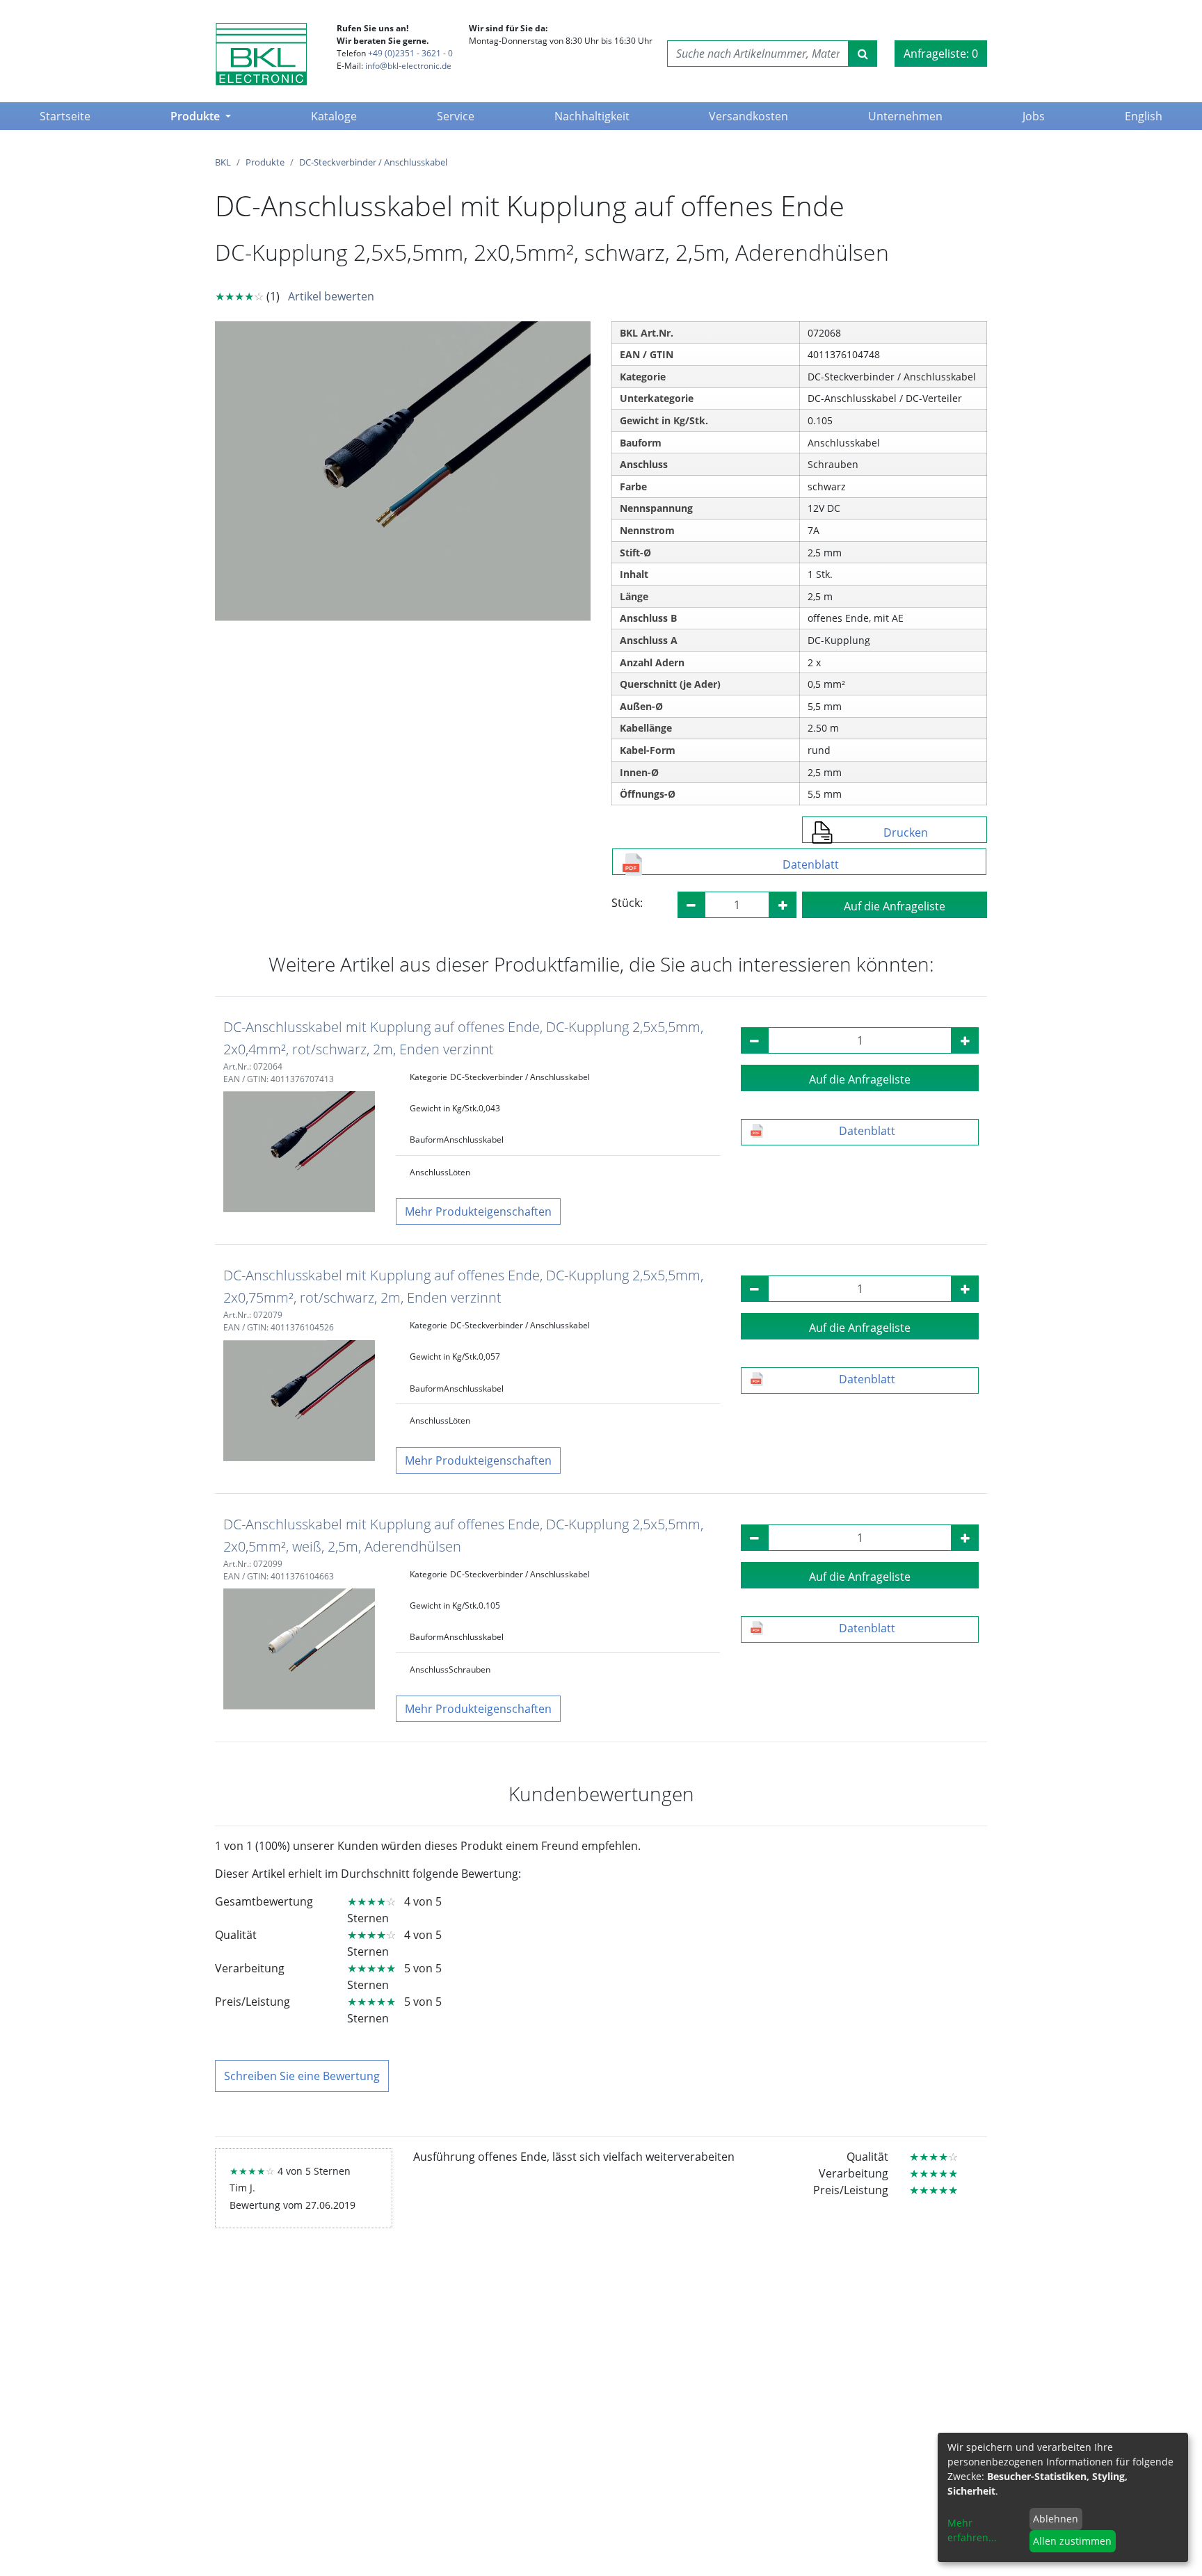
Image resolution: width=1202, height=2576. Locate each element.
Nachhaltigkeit (592, 116)
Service (456, 116)
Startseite (68, 116)
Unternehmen (905, 116)
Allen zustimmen (1072, 2541)
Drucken (906, 832)
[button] (478, 1211)
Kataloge (334, 116)
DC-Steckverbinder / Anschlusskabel (373, 162)
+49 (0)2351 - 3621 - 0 (410, 53)
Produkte (197, 116)
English (1144, 116)
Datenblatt (811, 864)
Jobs (1034, 116)
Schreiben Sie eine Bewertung (302, 2076)
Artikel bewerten (331, 296)
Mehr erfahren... (972, 2530)
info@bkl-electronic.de (408, 66)
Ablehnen (1056, 2519)
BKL (223, 162)
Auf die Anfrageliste (895, 906)
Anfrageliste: (941, 54)
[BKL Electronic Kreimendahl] (261, 54)
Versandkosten (748, 116)
